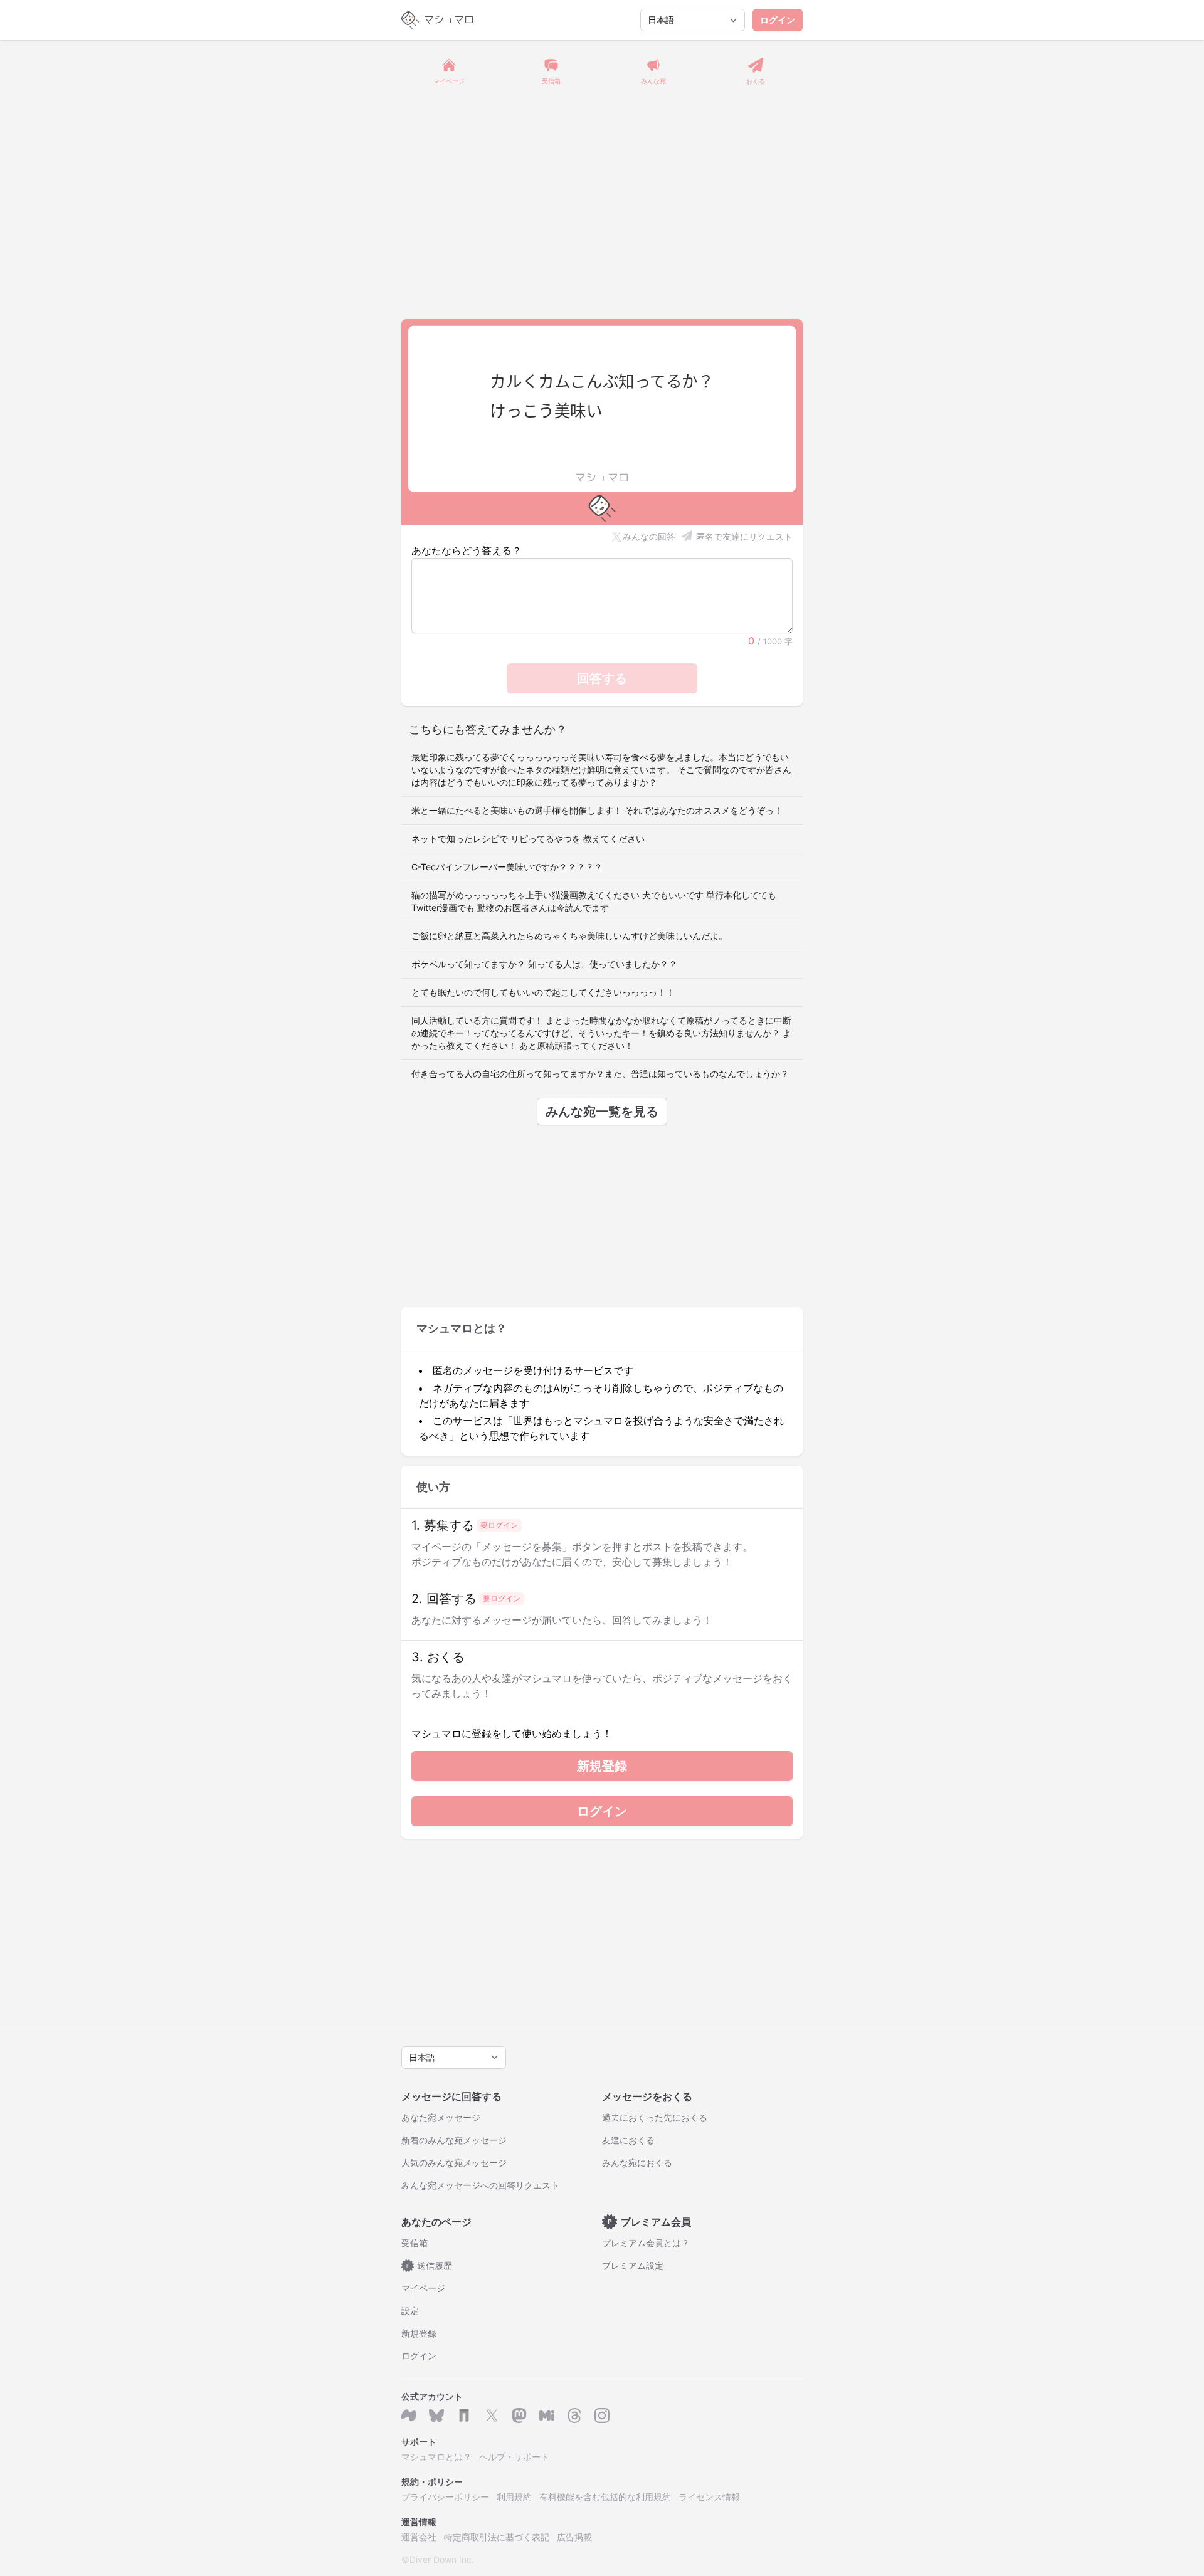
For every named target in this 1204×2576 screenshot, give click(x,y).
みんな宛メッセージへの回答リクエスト (480, 2185)
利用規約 (514, 2497)
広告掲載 (574, 2537)
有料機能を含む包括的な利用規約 (605, 2497)
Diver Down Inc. (442, 2559)
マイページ (423, 2288)
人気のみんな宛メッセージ (454, 2163)
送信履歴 (430, 2265)
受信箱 (415, 2243)
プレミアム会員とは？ (646, 2243)
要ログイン (499, 1525)
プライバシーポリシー (445, 2497)
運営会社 (419, 2537)
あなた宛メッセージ (441, 2117)
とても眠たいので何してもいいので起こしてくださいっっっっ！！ (543, 992)
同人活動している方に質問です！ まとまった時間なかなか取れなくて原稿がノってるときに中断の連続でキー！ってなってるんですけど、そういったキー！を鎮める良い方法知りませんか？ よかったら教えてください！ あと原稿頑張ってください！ (601, 1033)
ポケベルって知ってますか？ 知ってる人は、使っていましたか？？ (544, 964)
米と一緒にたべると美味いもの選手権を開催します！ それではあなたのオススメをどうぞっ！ (597, 810)
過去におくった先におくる (655, 2117)
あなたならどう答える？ (467, 550)
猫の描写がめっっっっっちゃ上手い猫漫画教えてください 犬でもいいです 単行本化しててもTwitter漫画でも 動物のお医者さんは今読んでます (594, 901)
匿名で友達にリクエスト (744, 536)
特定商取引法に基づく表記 (497, 2537)
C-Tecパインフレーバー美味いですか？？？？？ (507, 867)
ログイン (778, 20)
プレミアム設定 (633, 2265)
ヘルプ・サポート (514, 2457)
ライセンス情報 (709, 2497)
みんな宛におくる (637, 2163)
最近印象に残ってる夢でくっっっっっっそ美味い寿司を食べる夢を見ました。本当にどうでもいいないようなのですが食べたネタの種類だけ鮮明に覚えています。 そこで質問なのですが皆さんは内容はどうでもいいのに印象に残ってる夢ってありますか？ (601, 770)
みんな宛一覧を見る (602, 1112)
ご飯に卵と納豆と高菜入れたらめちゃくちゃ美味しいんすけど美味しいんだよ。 (569, 936)
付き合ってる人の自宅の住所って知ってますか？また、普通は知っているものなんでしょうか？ (600, 1074)
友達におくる (628, 2140)
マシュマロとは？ (436, 2457)
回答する (602, 678)
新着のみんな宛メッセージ (454, 2140)
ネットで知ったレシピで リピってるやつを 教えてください (528, 839)
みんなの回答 (649, 536)
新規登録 (602, 1766)
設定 (410, 2311)
